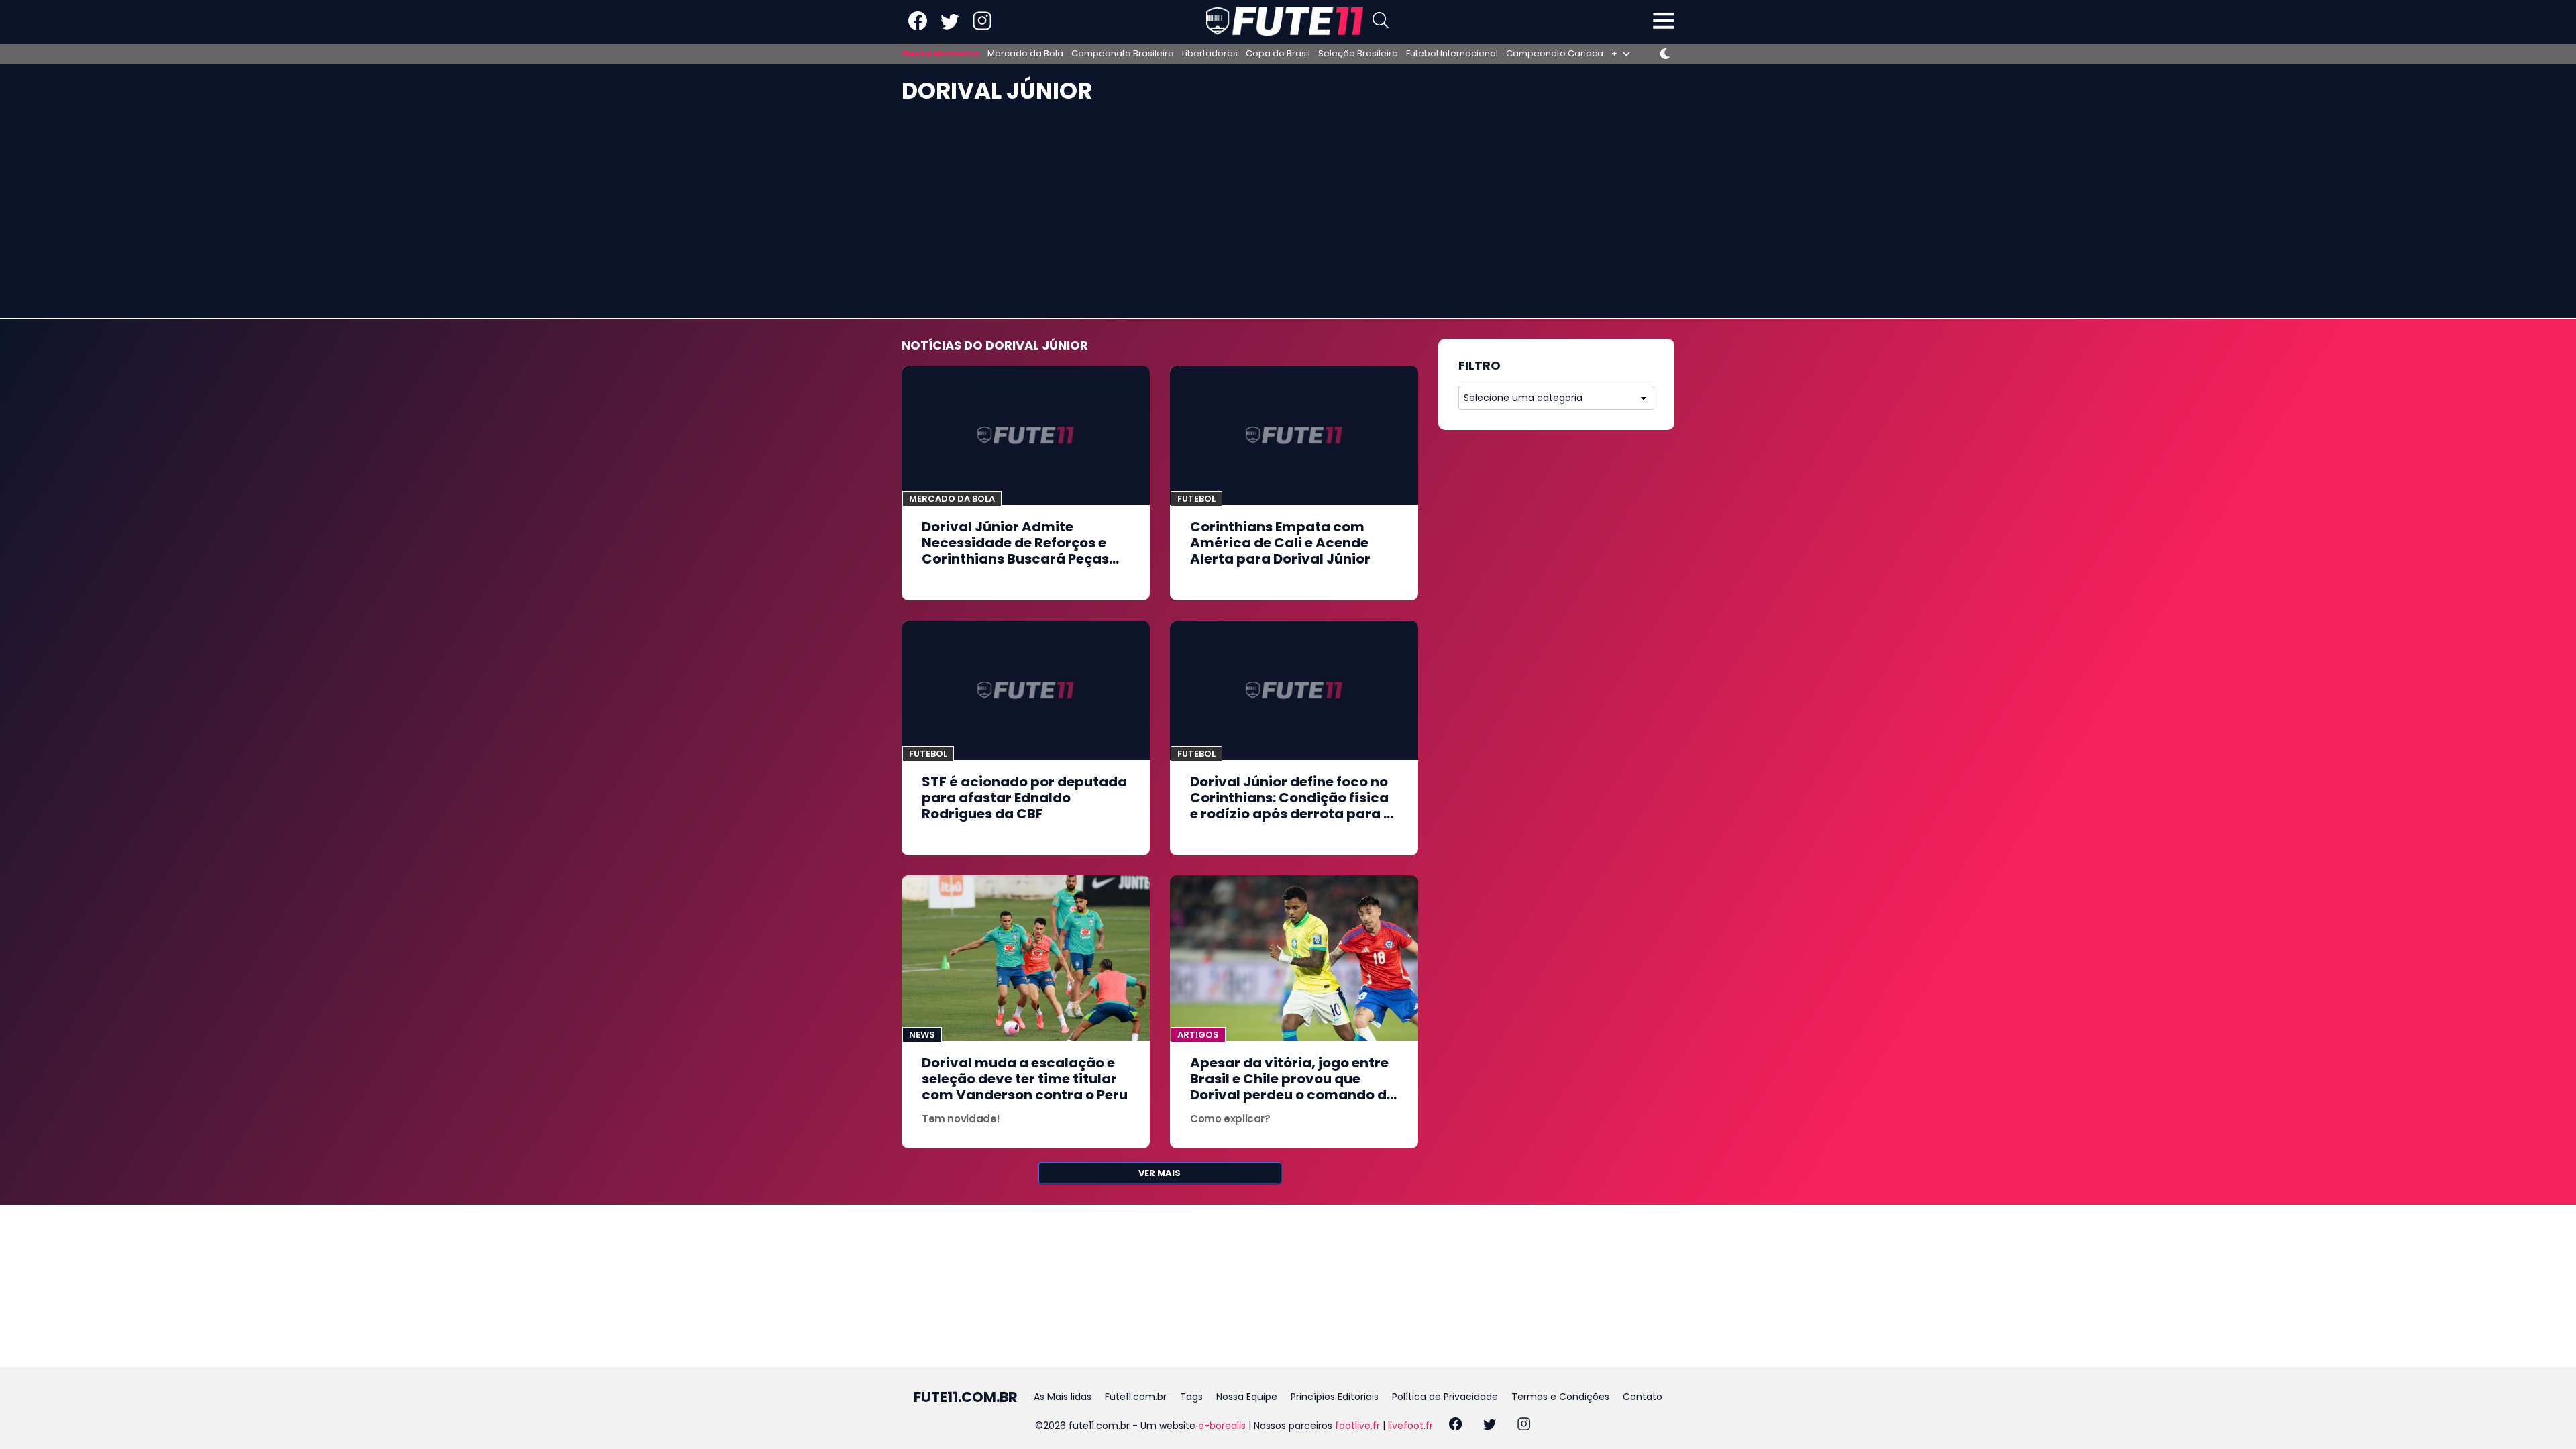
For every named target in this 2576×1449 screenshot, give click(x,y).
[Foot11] (1285, 21)
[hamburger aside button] (1664, 22)
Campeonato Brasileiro (1123, 54)
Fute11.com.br (1136, 1397)
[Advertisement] (1288, 217)
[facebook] (1455, 1426)
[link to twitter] (950, 27)
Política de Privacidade (1445, 1397)
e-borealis (1222, 1426)
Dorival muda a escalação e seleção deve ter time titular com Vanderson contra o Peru (1025, 1079)
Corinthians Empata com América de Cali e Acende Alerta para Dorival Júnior (1280, 543)
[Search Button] (1381, 22)
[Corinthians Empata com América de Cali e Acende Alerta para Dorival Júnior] (1294, 435)
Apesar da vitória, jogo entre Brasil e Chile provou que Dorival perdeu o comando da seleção (1293, 1087)
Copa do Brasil (1278, 54)
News (922, 1035)
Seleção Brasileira (1358, 54)
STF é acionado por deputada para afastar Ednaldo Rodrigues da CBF (1024, 798)
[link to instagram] (982, 27)
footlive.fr (1357, 1426)
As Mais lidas (1063, 1397)
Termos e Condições (1560, 1397)
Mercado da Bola (1025, 54)
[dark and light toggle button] (1665, 54)
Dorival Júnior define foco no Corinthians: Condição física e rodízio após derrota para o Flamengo (1291, 806)
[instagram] (1524, 1426)
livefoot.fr (1410, 1426)
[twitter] (1490, 1426)
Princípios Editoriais (1335, 1397)
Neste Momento (941, 54)
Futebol (1196, 499)
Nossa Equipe (1247, 1397)
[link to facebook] (918, 27)
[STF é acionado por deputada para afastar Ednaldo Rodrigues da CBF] (1026, 690)
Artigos (1198, 1035)
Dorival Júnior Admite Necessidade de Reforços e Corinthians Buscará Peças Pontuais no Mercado (1015, 551)
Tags (1191, 1397)
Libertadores (1210, 54)
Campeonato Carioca (1555, 54)
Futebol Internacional (1452, 54)
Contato (1643, 1397)
